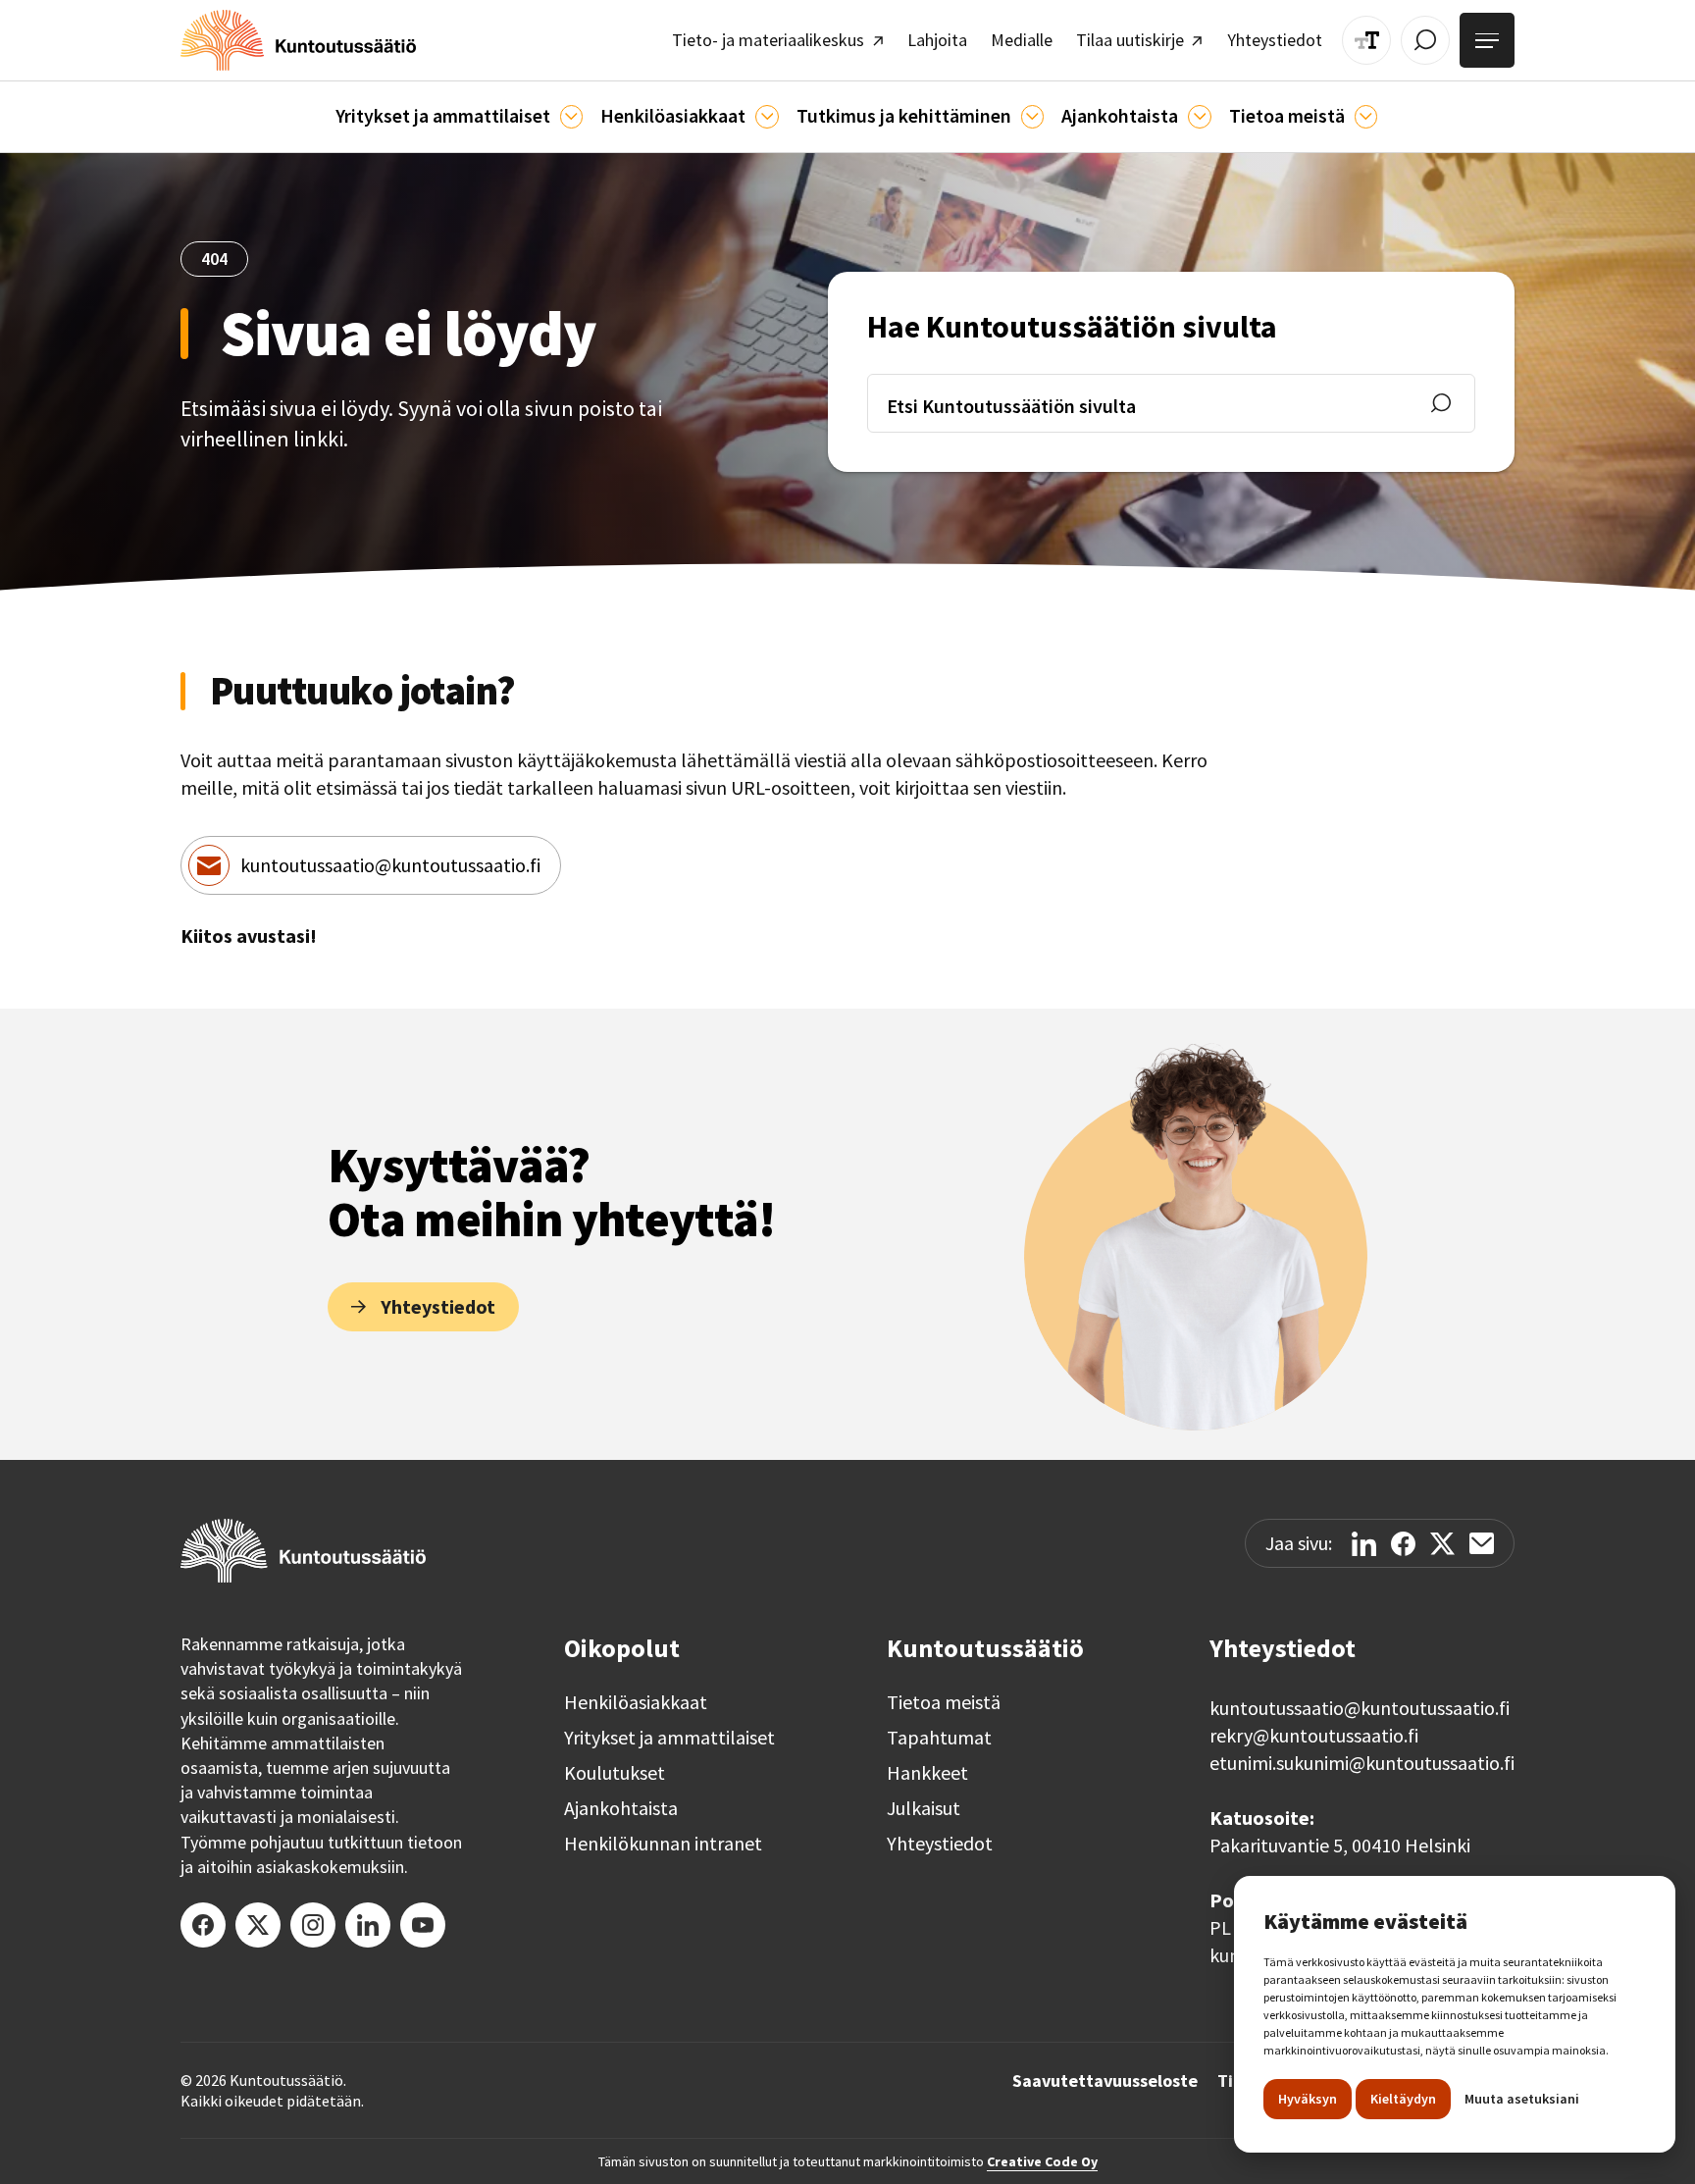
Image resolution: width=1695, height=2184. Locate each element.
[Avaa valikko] (1487, 40)
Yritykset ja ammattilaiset (669, 1738)
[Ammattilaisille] (571, 116)
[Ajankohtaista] (1032, 116)
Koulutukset (615, 1773)
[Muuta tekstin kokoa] (1366, 40)
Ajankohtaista (621, 1808)
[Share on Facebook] (1403, 1544)
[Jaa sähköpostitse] (1482, 1543)
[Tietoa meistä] (1366, 116)
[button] (459, 117)
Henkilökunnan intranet (663, 1844)
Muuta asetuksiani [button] (1522, 2099)
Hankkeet (927, 1773)
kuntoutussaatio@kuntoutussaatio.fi (390, 865)
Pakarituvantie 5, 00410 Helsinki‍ (1340, 1845)
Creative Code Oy (1042, 2161)
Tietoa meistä (944, 1702)
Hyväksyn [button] (1308, 2099)
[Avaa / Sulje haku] (1425, 40)
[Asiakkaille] (767, 116)
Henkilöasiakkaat (636, 1702)
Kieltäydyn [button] (1403, 2099)
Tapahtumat (939, 1738)
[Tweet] (1442, 1544)
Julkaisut (924, 1808)
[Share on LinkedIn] (1364, 1544)
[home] (298, 40)
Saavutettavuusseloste (1105, 2081)
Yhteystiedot (940, 1844)
